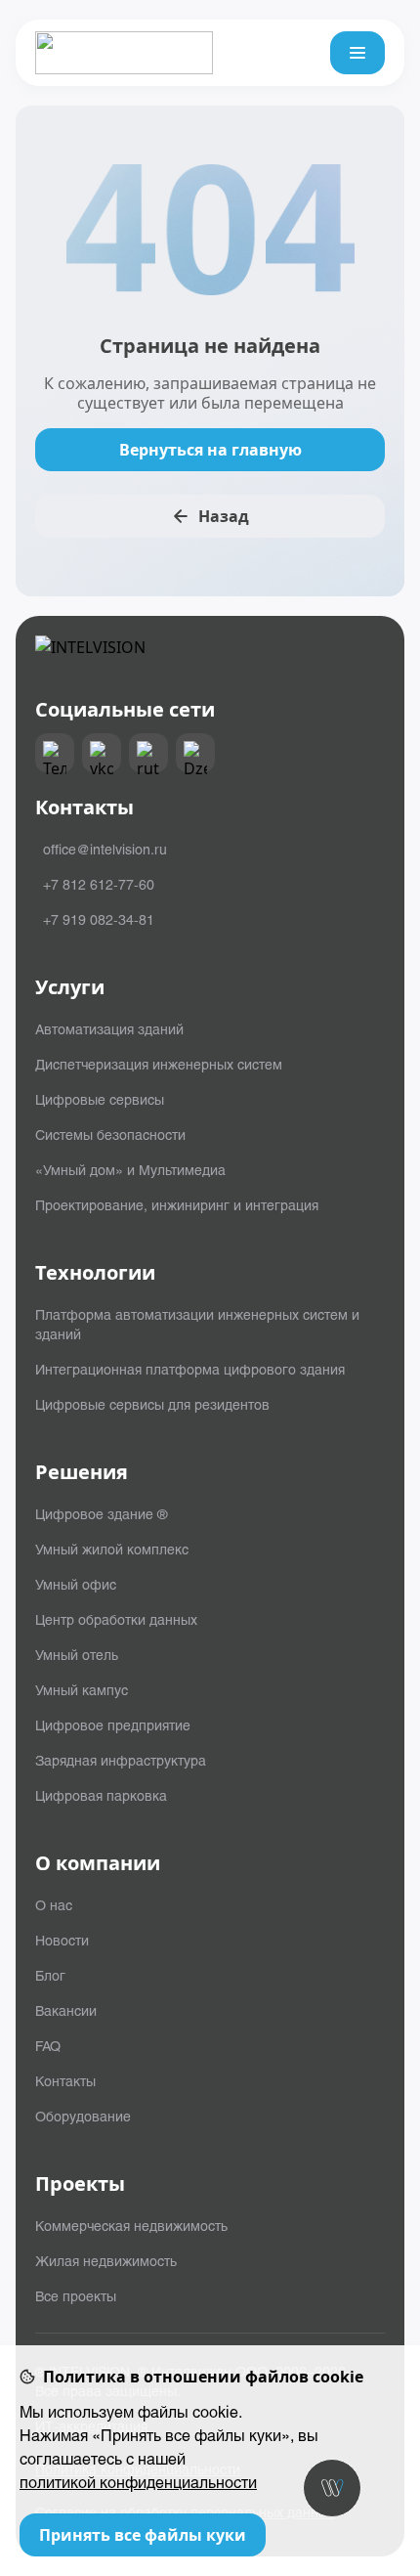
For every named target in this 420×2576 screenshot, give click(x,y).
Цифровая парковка (101, 1795)
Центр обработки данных (116, 1619)
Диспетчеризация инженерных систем (159, 1064)
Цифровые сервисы (100, 1099)
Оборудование (83, 2116)
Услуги (70, 987)
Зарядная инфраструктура (121, 1760)
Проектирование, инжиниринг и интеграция (177, 1204)
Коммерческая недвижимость (131, 2225)
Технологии (95, 1273)
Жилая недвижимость (106, 2260)
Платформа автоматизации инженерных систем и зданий (197, 1324)
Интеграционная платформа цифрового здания (190, 1369)
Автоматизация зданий (109, 1028)
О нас (54, 1904)
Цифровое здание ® (101, 1513)
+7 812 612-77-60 (99, 884)
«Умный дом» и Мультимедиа (130, 1169)
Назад (224, 516)
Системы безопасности (110, 1134)
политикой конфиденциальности (138, 2482)
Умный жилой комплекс (112, 1549)
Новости (62, 1940)
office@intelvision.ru (105, 849)
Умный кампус (82, 1689)
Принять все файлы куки (143, 2535)
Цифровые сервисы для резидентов (152, 1404)
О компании (98, 1863)
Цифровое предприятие (113, 1725)
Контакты (65, 2080)
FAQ (48, 2045)
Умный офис (76, 1584)
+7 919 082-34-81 (99, 919)
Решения (82, 1472)
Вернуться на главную (210, 450)
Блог (50, 1975)
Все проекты (76, 2295)
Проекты (80, 2184)
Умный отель (77, 1654)
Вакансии (66, 2010)
